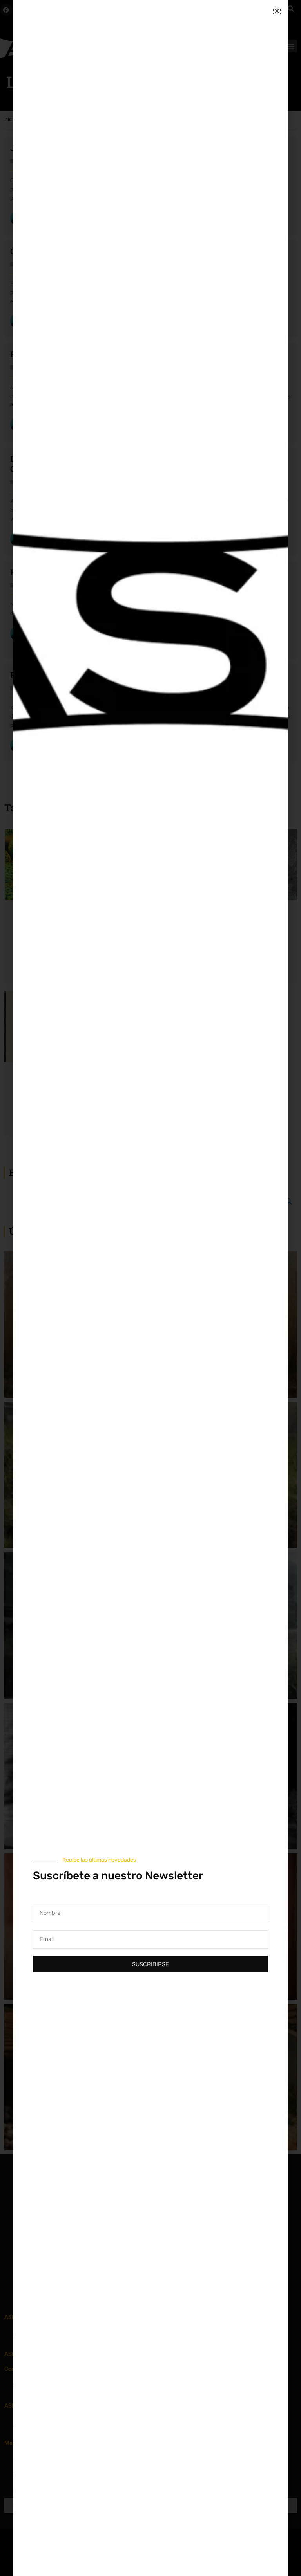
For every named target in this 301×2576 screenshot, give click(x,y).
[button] (277, 11)
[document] (150, 1288)
